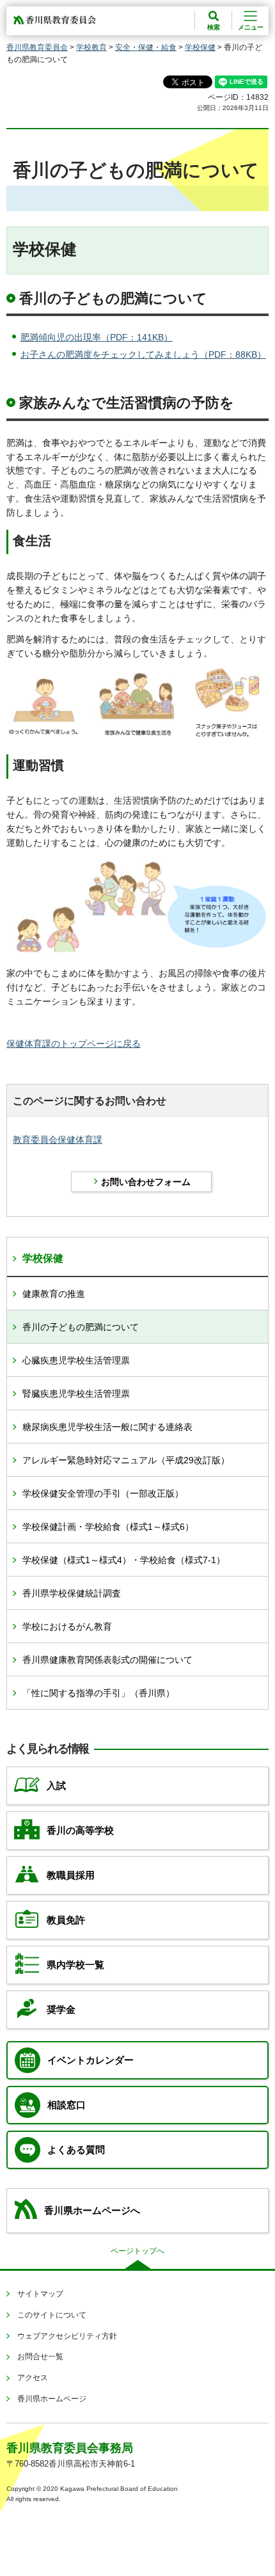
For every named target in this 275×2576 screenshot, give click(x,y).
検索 (214, 27)
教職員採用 (71, 1875)
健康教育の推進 (54, 1294)
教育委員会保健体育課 (58, 1140)
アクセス (33, 2378)
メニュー (251, 27)
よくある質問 (76, 2150)
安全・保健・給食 (146, 47)
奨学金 (61, 2010)
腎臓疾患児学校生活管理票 (76, 1394)
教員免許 (66, 1920)
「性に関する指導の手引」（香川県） (98, 1693)
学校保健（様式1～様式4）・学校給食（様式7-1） (124, 1560)
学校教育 (91, 47)
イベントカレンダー (90, 2060)
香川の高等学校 (80, 1831)
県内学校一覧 (75, 1965)
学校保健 (200, 47)
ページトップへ (137, 2251)
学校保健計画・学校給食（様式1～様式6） (108, 1527)
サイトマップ (40, 2294)
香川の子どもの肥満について (81, 1327)
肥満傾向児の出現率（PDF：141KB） (97, 337)
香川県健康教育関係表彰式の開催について (107, 1660)
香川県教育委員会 (37, 47)
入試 (56, 1786)
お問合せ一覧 (40, 2357)
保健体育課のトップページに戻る (74, 1044)
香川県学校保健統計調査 (72, 1593)
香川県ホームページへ (92, 2211)
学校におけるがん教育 (67, 1626)
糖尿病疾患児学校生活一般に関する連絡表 (107, 1427)
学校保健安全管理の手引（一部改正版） (103, 1493)
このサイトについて (52, 2315)
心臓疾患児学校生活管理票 (76, 1360)
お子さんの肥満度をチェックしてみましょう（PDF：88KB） (143, 354)
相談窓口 (67, 2105)
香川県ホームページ (52, 2399)
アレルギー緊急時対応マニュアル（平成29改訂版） (126, 1460)
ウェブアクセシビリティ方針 (67, 2336)
